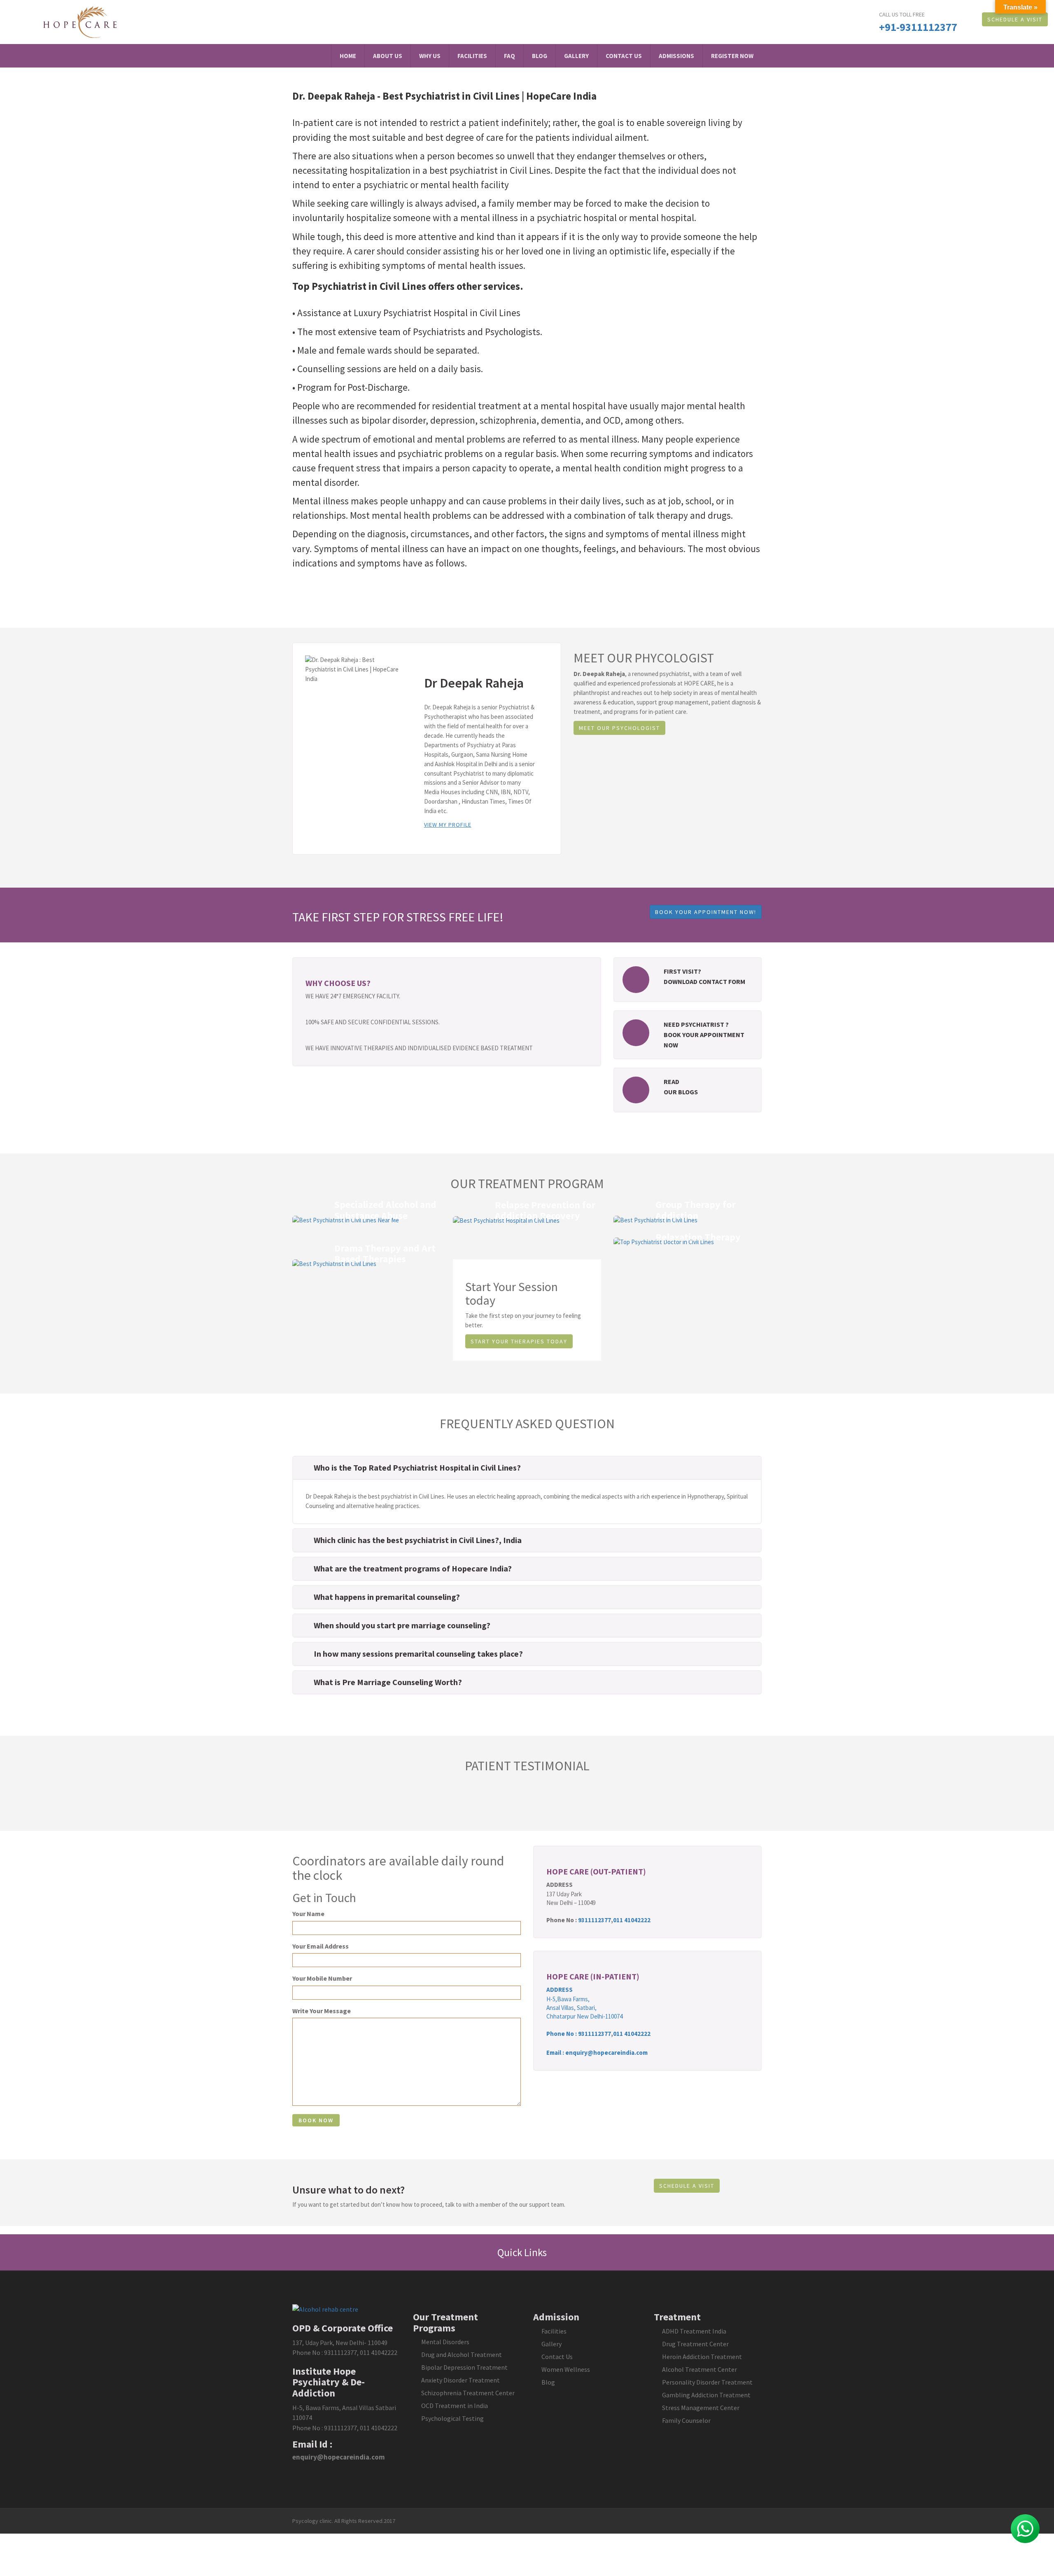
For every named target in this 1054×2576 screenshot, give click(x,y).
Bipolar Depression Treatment (464, 2367)
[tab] (527, 1468)
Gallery (576, 56)
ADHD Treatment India (694, 2331)
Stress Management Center (701, 2408)
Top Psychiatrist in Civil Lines (359, 286)
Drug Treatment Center (695, 2344)
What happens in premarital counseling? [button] (387, 1597)
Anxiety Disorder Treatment (461, 2380)
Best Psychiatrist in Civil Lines (451, 96)
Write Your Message (322, 2011)
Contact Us (624, 56)
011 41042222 (632, 1920)
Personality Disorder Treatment (707, 2382)
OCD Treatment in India (455, 2406)
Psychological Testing (452, 2418)
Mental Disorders (445, 2342)
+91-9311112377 (918, 27)
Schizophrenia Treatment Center (468, 2393)
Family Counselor (686, 2420)
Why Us (430, 56)
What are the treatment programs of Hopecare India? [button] (413, 1568)
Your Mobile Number (322, 1978)
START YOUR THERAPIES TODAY (519, 1341)
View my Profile (448, 825)
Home (348, 56)
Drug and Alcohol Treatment (462, 2355)
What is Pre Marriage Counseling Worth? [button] (388, 1682)
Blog (540, 56)
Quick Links (523, 2252)
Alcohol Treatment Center (700, 2369)
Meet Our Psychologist (619, 728)
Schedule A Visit (1015, 19)
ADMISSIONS (676, 56)
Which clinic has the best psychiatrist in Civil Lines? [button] (406, 1540)
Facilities (472, 56)
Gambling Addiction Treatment (706, 2395)
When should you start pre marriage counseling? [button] (402, 1625)
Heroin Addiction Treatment (702, 2357)
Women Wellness (566, 2369)
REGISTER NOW (732, 56)
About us (388, 56)
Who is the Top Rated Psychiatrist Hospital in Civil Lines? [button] (417, 1468)
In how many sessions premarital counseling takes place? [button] (418, 1654)
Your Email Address (321, 1946)
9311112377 (595, 1920)
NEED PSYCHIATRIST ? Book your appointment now (704, 1035)
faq (510, 56)
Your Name (308, 1914)
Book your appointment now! (706, 912)
